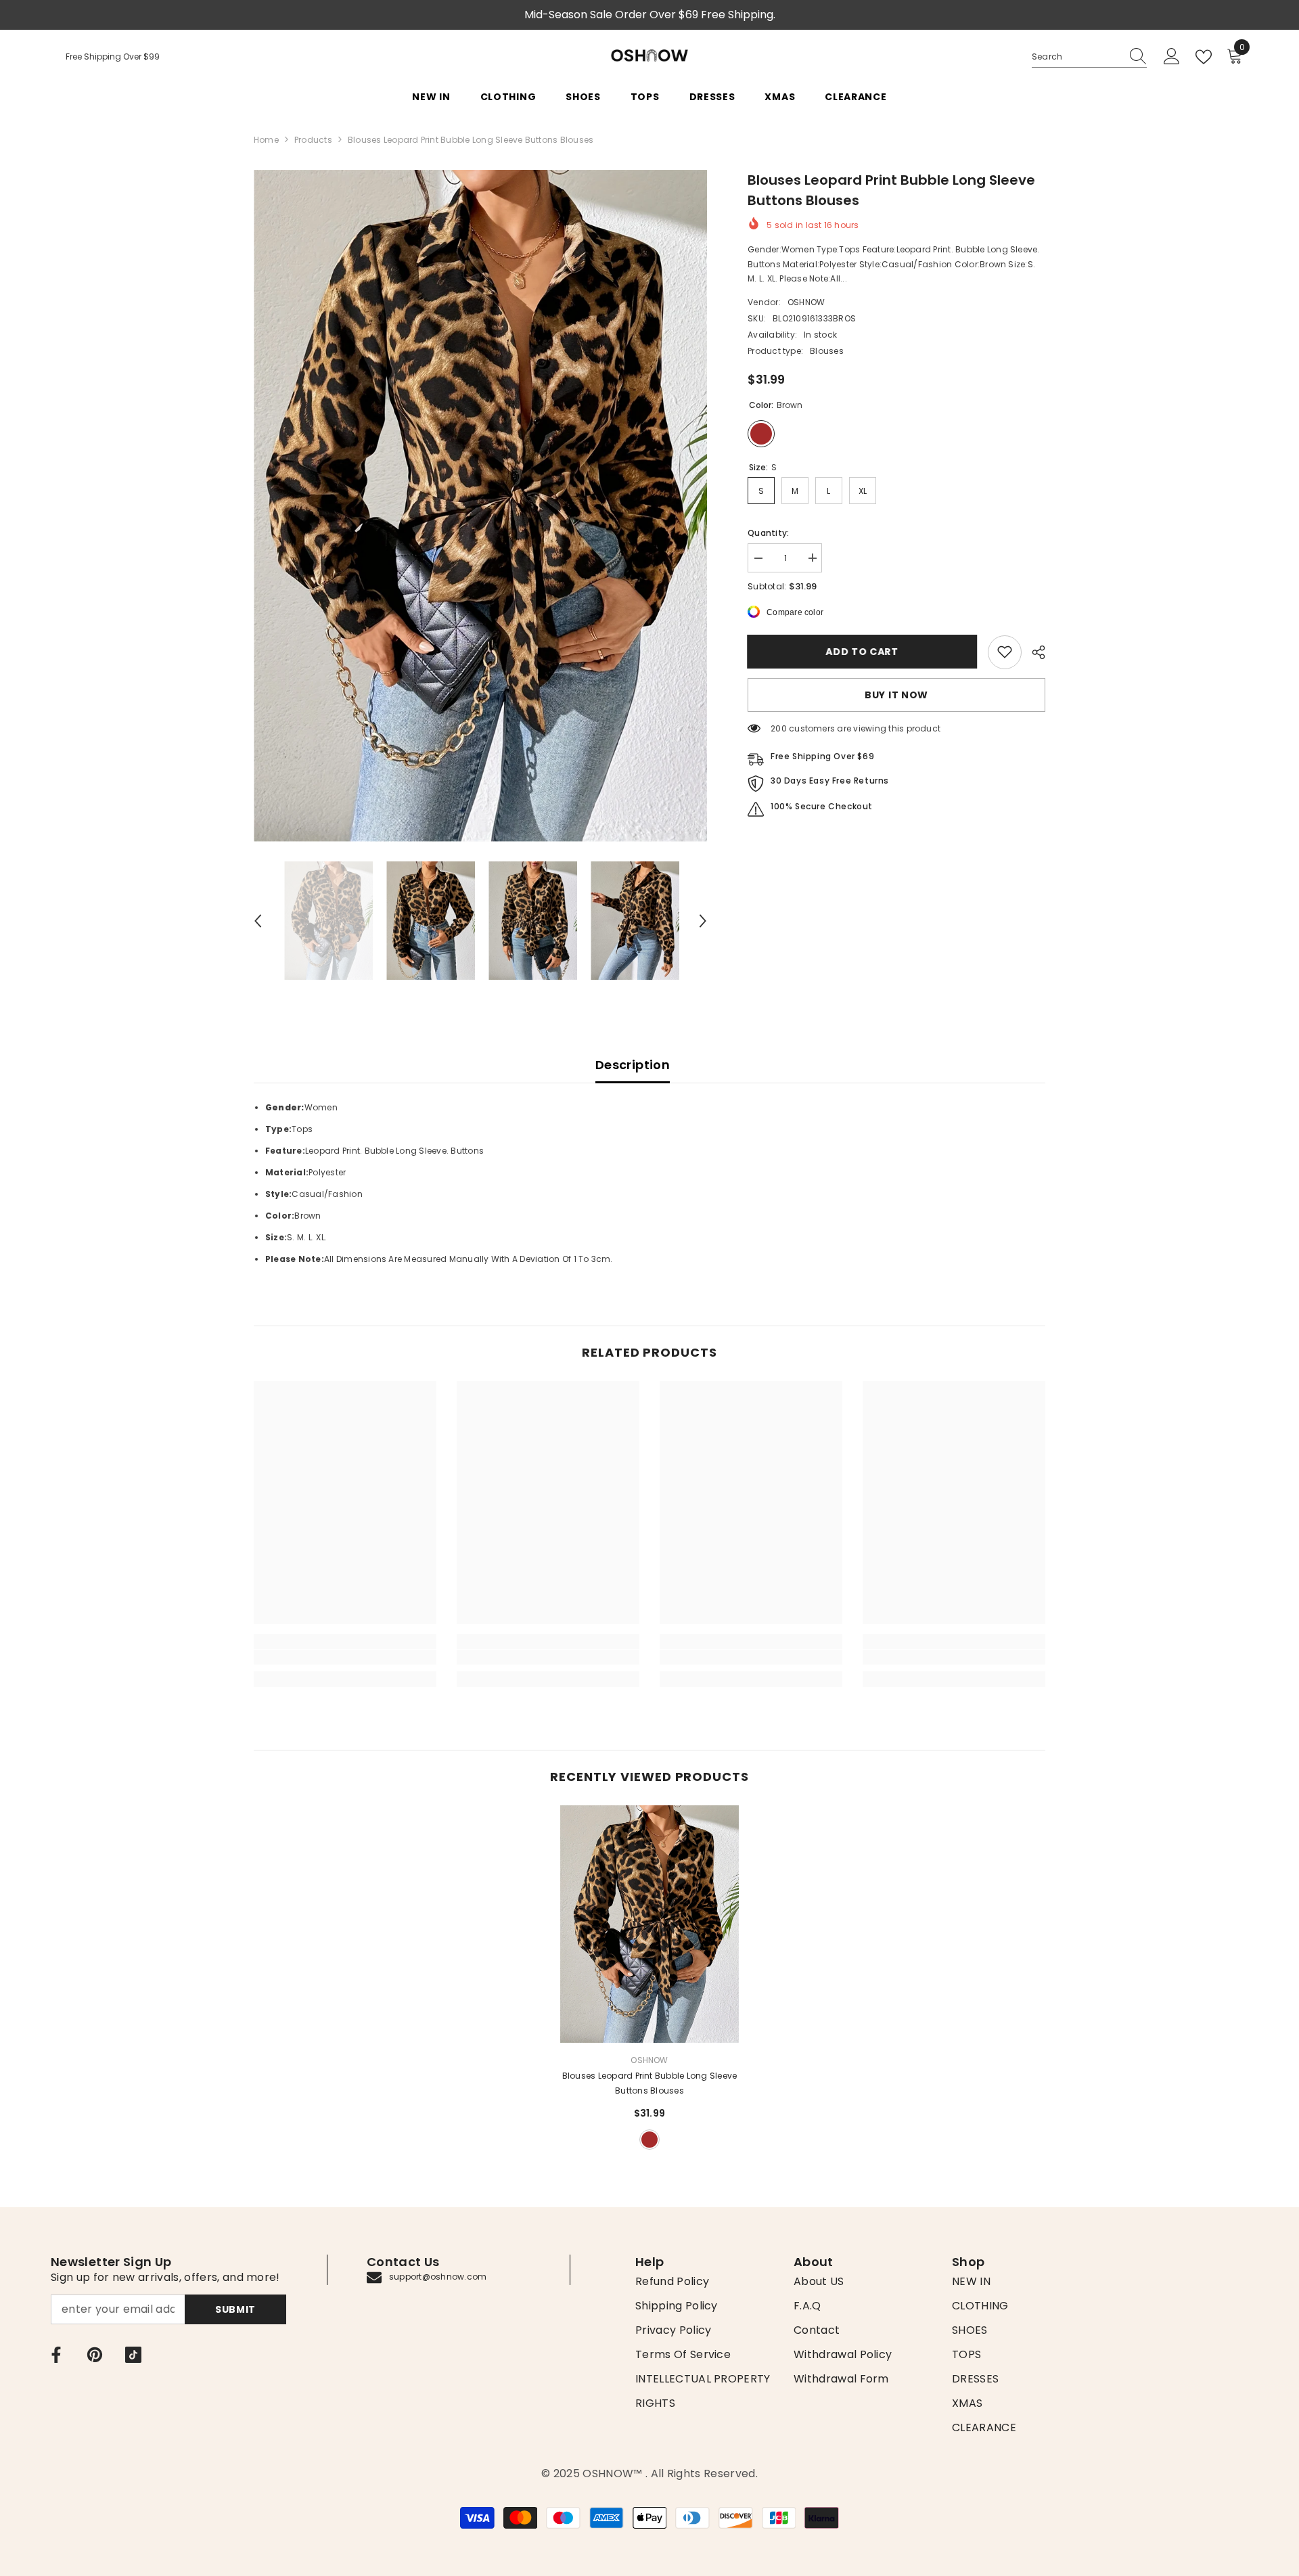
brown (649, 2140)
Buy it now (896, 694)
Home (266, 140)
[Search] (1089, 57)
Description (633, 1065)
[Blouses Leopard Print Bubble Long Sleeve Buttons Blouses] (649, 1924)
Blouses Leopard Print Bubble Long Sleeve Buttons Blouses (650, 2083)
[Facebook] (56, 2355)
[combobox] (1076, 57)
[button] (258, 921)
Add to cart (863, 652)
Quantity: (768, 532)
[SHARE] (1033, 652)
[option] (481, 506)
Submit (235, 2309)
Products (313, 140)
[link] (1005, 652)
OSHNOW (806, 301)
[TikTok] (133, 2355)
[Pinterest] (95, 2355)
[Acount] (1172, 57)
